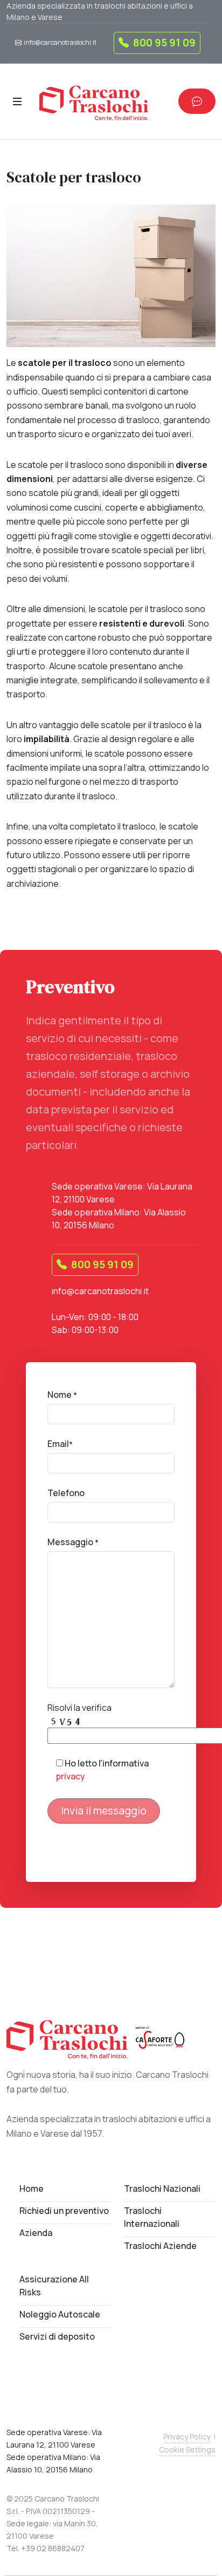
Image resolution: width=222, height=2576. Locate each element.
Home (32, 2188)
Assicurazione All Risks (54, 2286)
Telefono (66, 1493)
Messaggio (73, 1542)
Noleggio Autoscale (60, 2314)
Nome (62, 1395)
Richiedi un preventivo (64, 2211)
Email (60, 1444)
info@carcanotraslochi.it (60, 42)
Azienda (36, 2233)
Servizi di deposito (57, 2336)
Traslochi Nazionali (162, 2188)
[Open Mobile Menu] (17, 101)
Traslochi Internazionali (152, 2217)
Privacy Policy (187, 2436)
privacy (71, 1776)
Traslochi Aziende (160, 2246)
